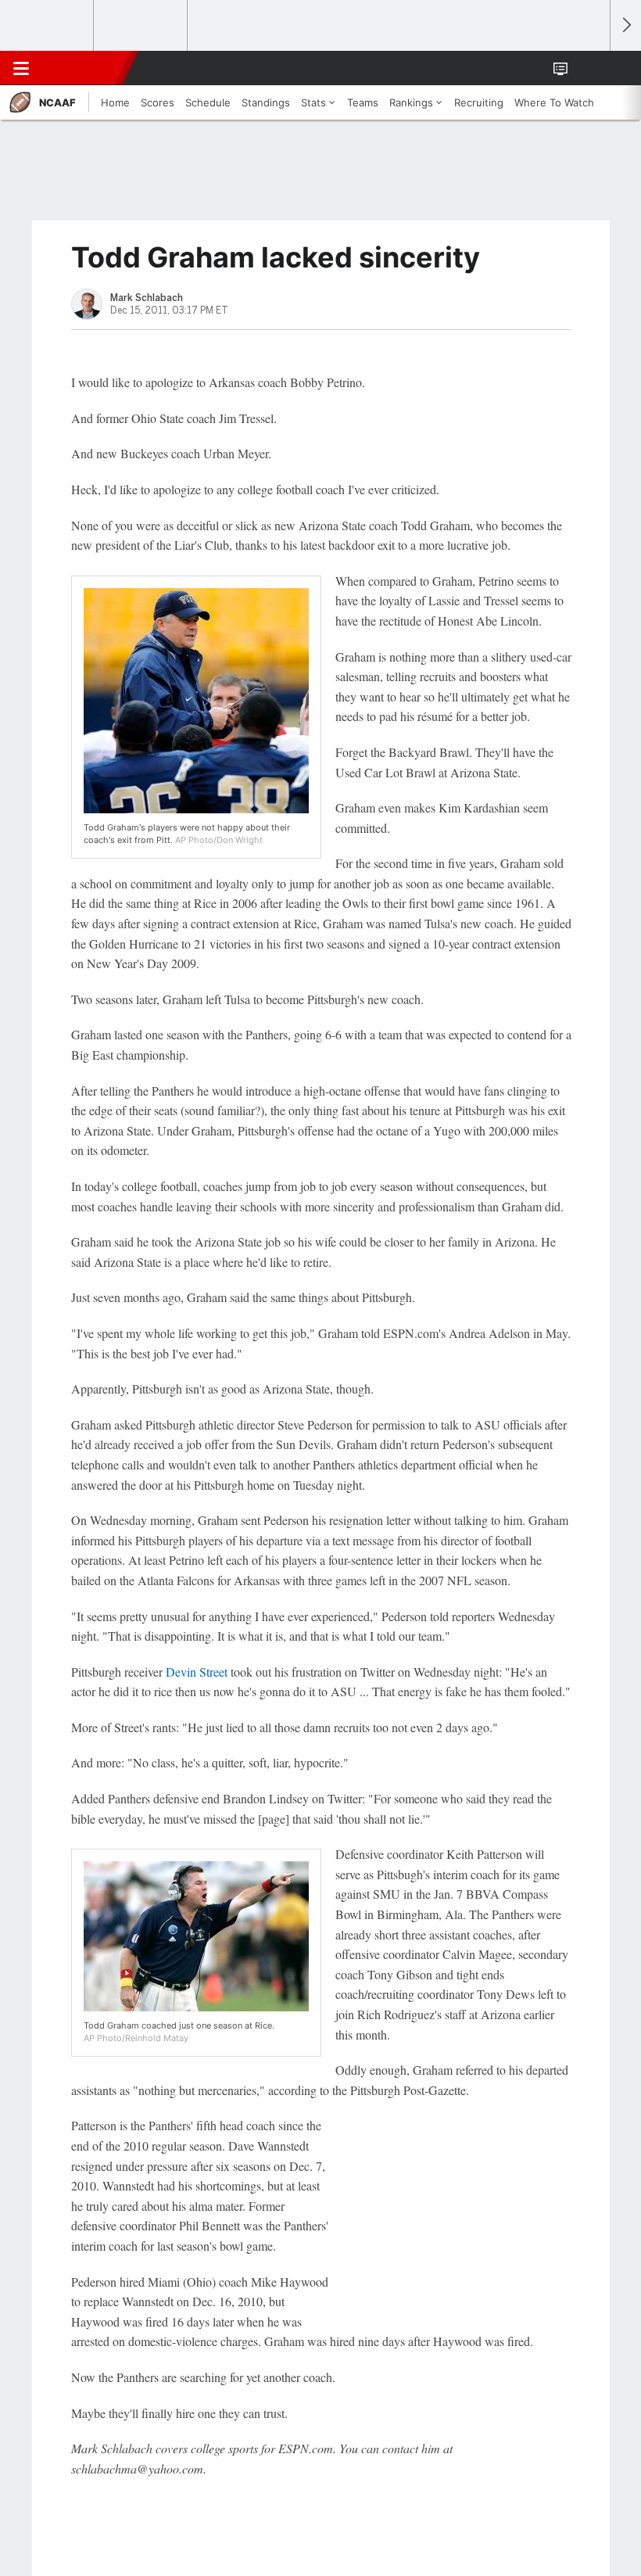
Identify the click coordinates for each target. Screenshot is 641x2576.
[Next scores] (625, 25)
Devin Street (197, 1672)
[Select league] (48, 26)
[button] (589, 68)
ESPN (84, 68)
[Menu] (21, 68)
